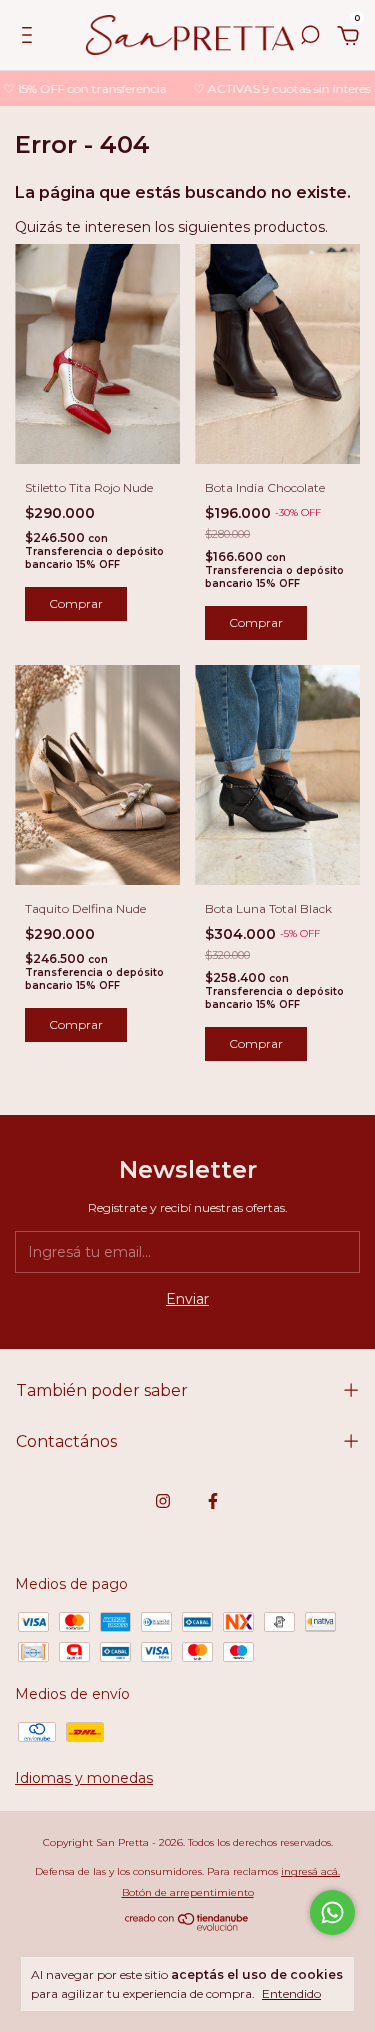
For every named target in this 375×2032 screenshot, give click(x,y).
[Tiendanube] (187, 1926)
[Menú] (30, 38)
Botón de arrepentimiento (188, 1892)
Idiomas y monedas (84, 1778)
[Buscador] (310, 38)
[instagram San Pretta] (163, 1501)
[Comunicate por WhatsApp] (332, 1912)
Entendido (291, 1993)
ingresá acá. (310, 1871)
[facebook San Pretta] (213, 1501)
